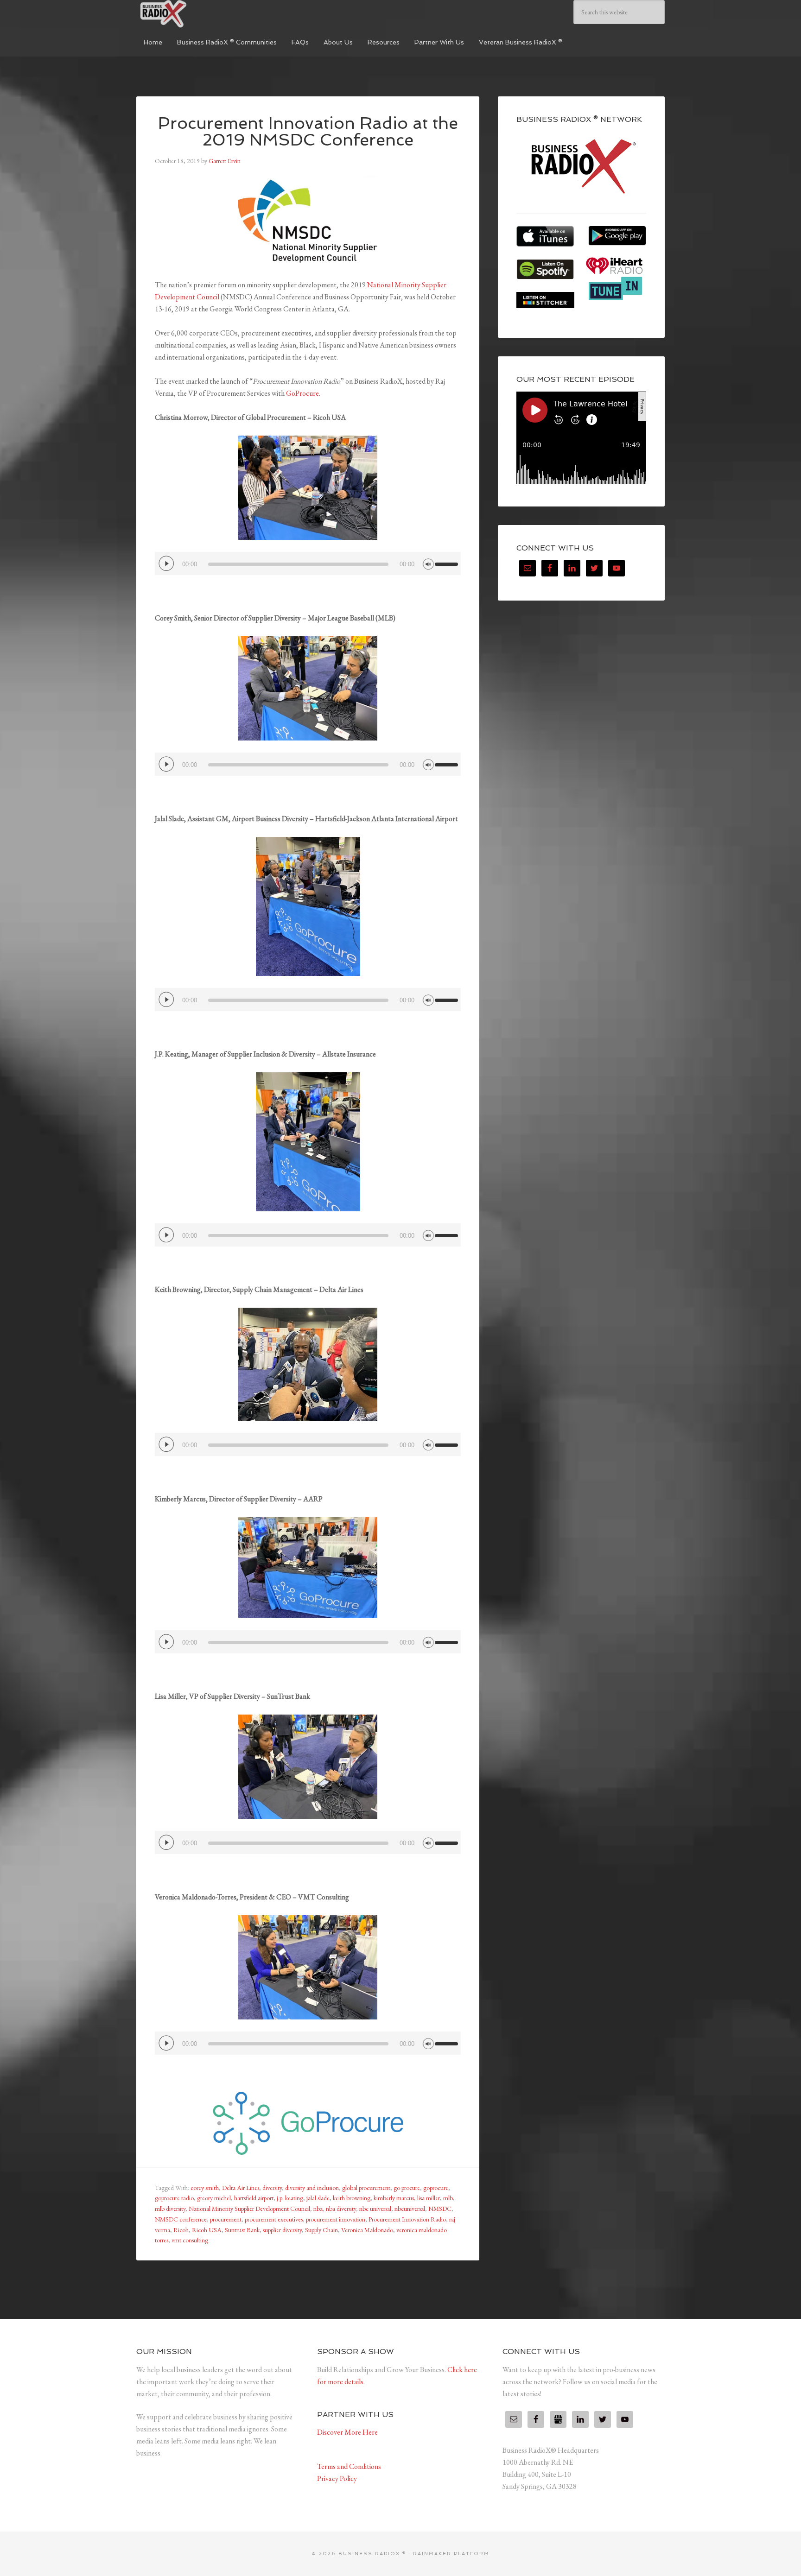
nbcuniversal (410, 2209)
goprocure (436, 2188)
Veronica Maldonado (367, 2230)
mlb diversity (170, 2209)
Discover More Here (347, 2432)
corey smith (205, 2188)
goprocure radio (174, 2198)
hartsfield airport (254, 2198)
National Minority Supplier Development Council (249, 2209)
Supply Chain (321, 2230)
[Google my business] (558, 2419)
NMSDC (440, 2209)
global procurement (366, 2188)
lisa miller (429, 2198)
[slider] (448, 560)
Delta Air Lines (241, 2188)
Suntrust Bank (242, 2230)
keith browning (352, 2198)
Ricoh (181, 2230)
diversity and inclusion (312, 2188)
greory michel (214, 2198)
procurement (226, 2219)
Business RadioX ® (206, 14)
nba (318, 2209)
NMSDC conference (181, 2219)
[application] (308, 563)
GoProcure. (303, 393)
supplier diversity (282, 2230)
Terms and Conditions (349, 2466)
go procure (407, 2188)
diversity (272, 2188)
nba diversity (341, 2209)
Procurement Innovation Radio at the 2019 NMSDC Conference (308, 131)
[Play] (166, 563)
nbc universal (375, 2209)
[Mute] (428, 563)
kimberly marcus (394, 2198)
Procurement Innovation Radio (407, 2219)
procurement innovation (336, 2219)
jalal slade (318, 2198)
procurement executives (274, 2219)
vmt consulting (190, 2240)
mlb (448, 2198)
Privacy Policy (337, 2478)
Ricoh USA (207, 2230)
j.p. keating (290, 2198)
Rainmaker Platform (451, 2554)
